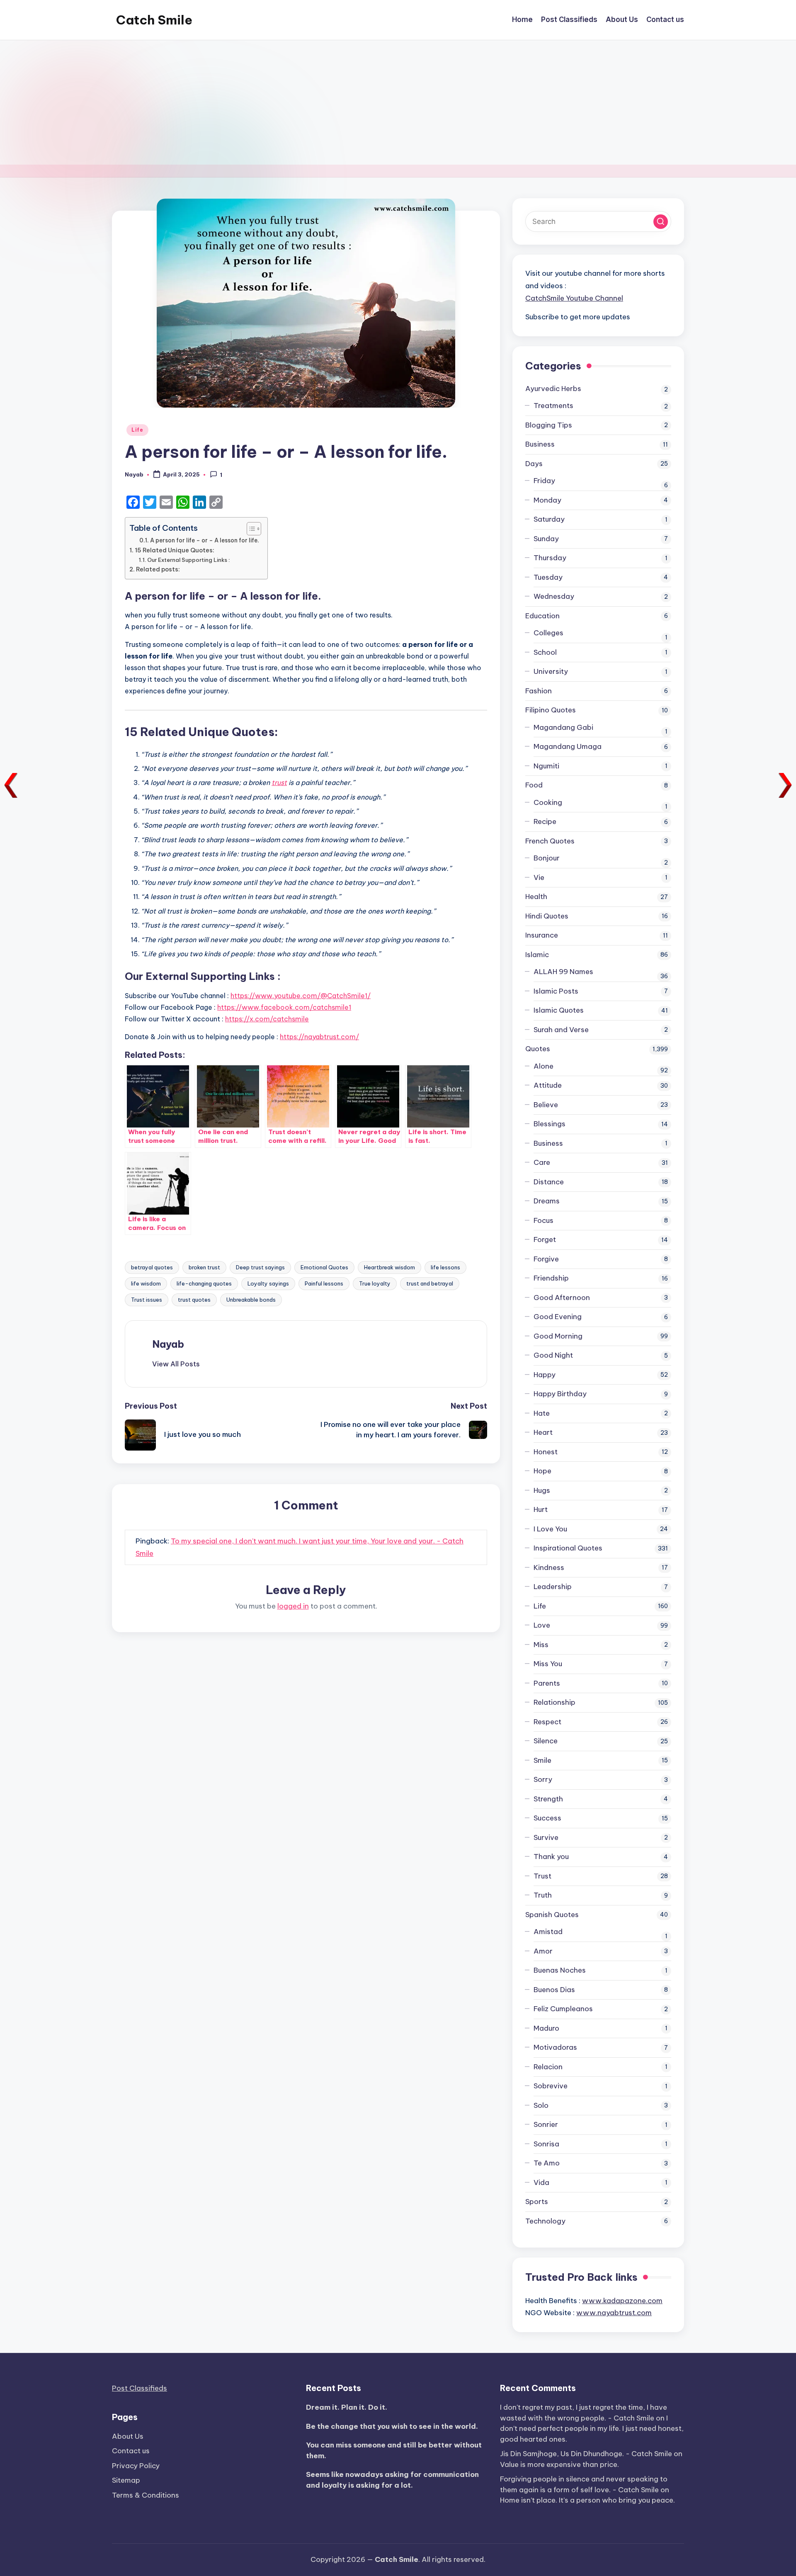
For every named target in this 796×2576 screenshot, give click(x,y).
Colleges (548, 633)
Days (534, 464)
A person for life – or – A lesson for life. (205, 540)
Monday (547, 500)
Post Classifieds (140, 2388)
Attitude (548, 1085)
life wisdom (146, 1283)
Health (536, 897)
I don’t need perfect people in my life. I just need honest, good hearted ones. (592, 2429)
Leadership (553, 1587)
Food (534, 785)
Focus (544, 1220)
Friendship (551, 1278)
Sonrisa (546, 2144)
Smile (542, 1760)
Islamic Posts (556, 991)
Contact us (131, 2451)
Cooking (548, 802)
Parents (547, 1683)
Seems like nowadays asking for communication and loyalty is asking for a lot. (392, 2480)
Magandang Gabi (563, 727)
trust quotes (194, 1300)
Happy (545, 1375)
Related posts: (158, 569)
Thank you (551, 1857)
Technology (545, 2221)
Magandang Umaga (568, 746)
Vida (541, 2182)
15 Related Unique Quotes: (175, 550)
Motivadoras (555, 2047)
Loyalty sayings (268, 1283)
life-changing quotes (204, 1283)
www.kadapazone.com (622, 2301)
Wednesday (554, 596)
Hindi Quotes (547, 916)
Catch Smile (154, 20)
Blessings (550, 1124)
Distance (549, 1182)
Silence (546, 1741)
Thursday (550, 558)
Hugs (542, 1490)
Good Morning (558, 1336)
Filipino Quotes (551, 710)
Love (542, 1625)
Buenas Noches (560, 1970)
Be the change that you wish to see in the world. (392, 2426)
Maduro (546, 2028)
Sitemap (126, 2480)
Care (542, 1162)
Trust (542, 1876)
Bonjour (547, 858)
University (551, 671)
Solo (541, 2105)
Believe (546, 1105)
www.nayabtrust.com (614, 2313)
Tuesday (548, 577)
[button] (176, 1364)
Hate (542, 1413)
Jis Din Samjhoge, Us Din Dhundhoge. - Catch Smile (586, 2454)
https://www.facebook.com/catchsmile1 (284, 1007)
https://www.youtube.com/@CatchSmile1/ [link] (301, 996)
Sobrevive (551, 2086)
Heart (543, 1432)
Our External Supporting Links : (189, 560)
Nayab (168, 1344)
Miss (541, 1645)
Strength (548, 1799)
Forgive (546, 1259)
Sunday (546, 539)
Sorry (543, 1779)
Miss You (548, 1664)
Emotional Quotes (324, 1267)
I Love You (550, 1529)
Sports (537, 2202)
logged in (293, 1606)
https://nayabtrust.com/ (319, 1037)
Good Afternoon (562, 1298)
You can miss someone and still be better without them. (394, 2450)
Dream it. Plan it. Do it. (347, 2407)
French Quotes (550, 841)
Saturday (549, 519)
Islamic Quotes (559, 1010)
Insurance (542, 935)
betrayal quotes (152, 1267)
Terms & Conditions (146, 2495)
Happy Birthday (560, 1394)
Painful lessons (324, 1283)
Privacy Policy (136, 2466)
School (545, 652)
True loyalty (375, 1283)
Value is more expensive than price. (559, 2464)
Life (137, 430)
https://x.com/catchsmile (267, 1019)
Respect (547, 1722)
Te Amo (547, 2163)
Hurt (541, 1509)
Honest (546, 1452)
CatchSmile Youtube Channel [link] (574, 298)
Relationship (555, 1702)
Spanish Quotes (552, 1915)
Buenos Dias (554, 1990)
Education (542, 616)
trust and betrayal (430, 1283)
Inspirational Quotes (568, 1548)
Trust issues (147, 1300)
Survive (546, 1837)
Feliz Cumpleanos (563, 2009)
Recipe (545, 821)
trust (279, 783)
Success (547, 1818)
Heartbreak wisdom (390, 1267)
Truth (543, 1895)
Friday (544, 481)
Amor (543, 1951)
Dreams (547, 1201)
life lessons (445, 1267)
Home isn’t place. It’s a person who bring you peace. (587, 2500)
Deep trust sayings (260, 1267)
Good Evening (558, 1317)
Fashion (539, 691)
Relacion (548, 2067)
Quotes (538, 1049)
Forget (545, 1239)
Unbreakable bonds (251, 1300)
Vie (539, 877)
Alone (544, 1066)
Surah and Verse (561, 1030)
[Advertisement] (398, 102)
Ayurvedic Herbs (553, 389)
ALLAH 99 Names (563, 972)
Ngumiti (546, 766)
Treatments (553, 406)
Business (540, 444)
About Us (128, 2436)
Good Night (553, 1355)
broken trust (204, 1267)
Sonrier (546, 2124)
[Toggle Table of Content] (250, 529)
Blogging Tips (549, 425)
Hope (542, 1471)
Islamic (537, 955)
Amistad (548, 1932)
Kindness (549, 1567)
